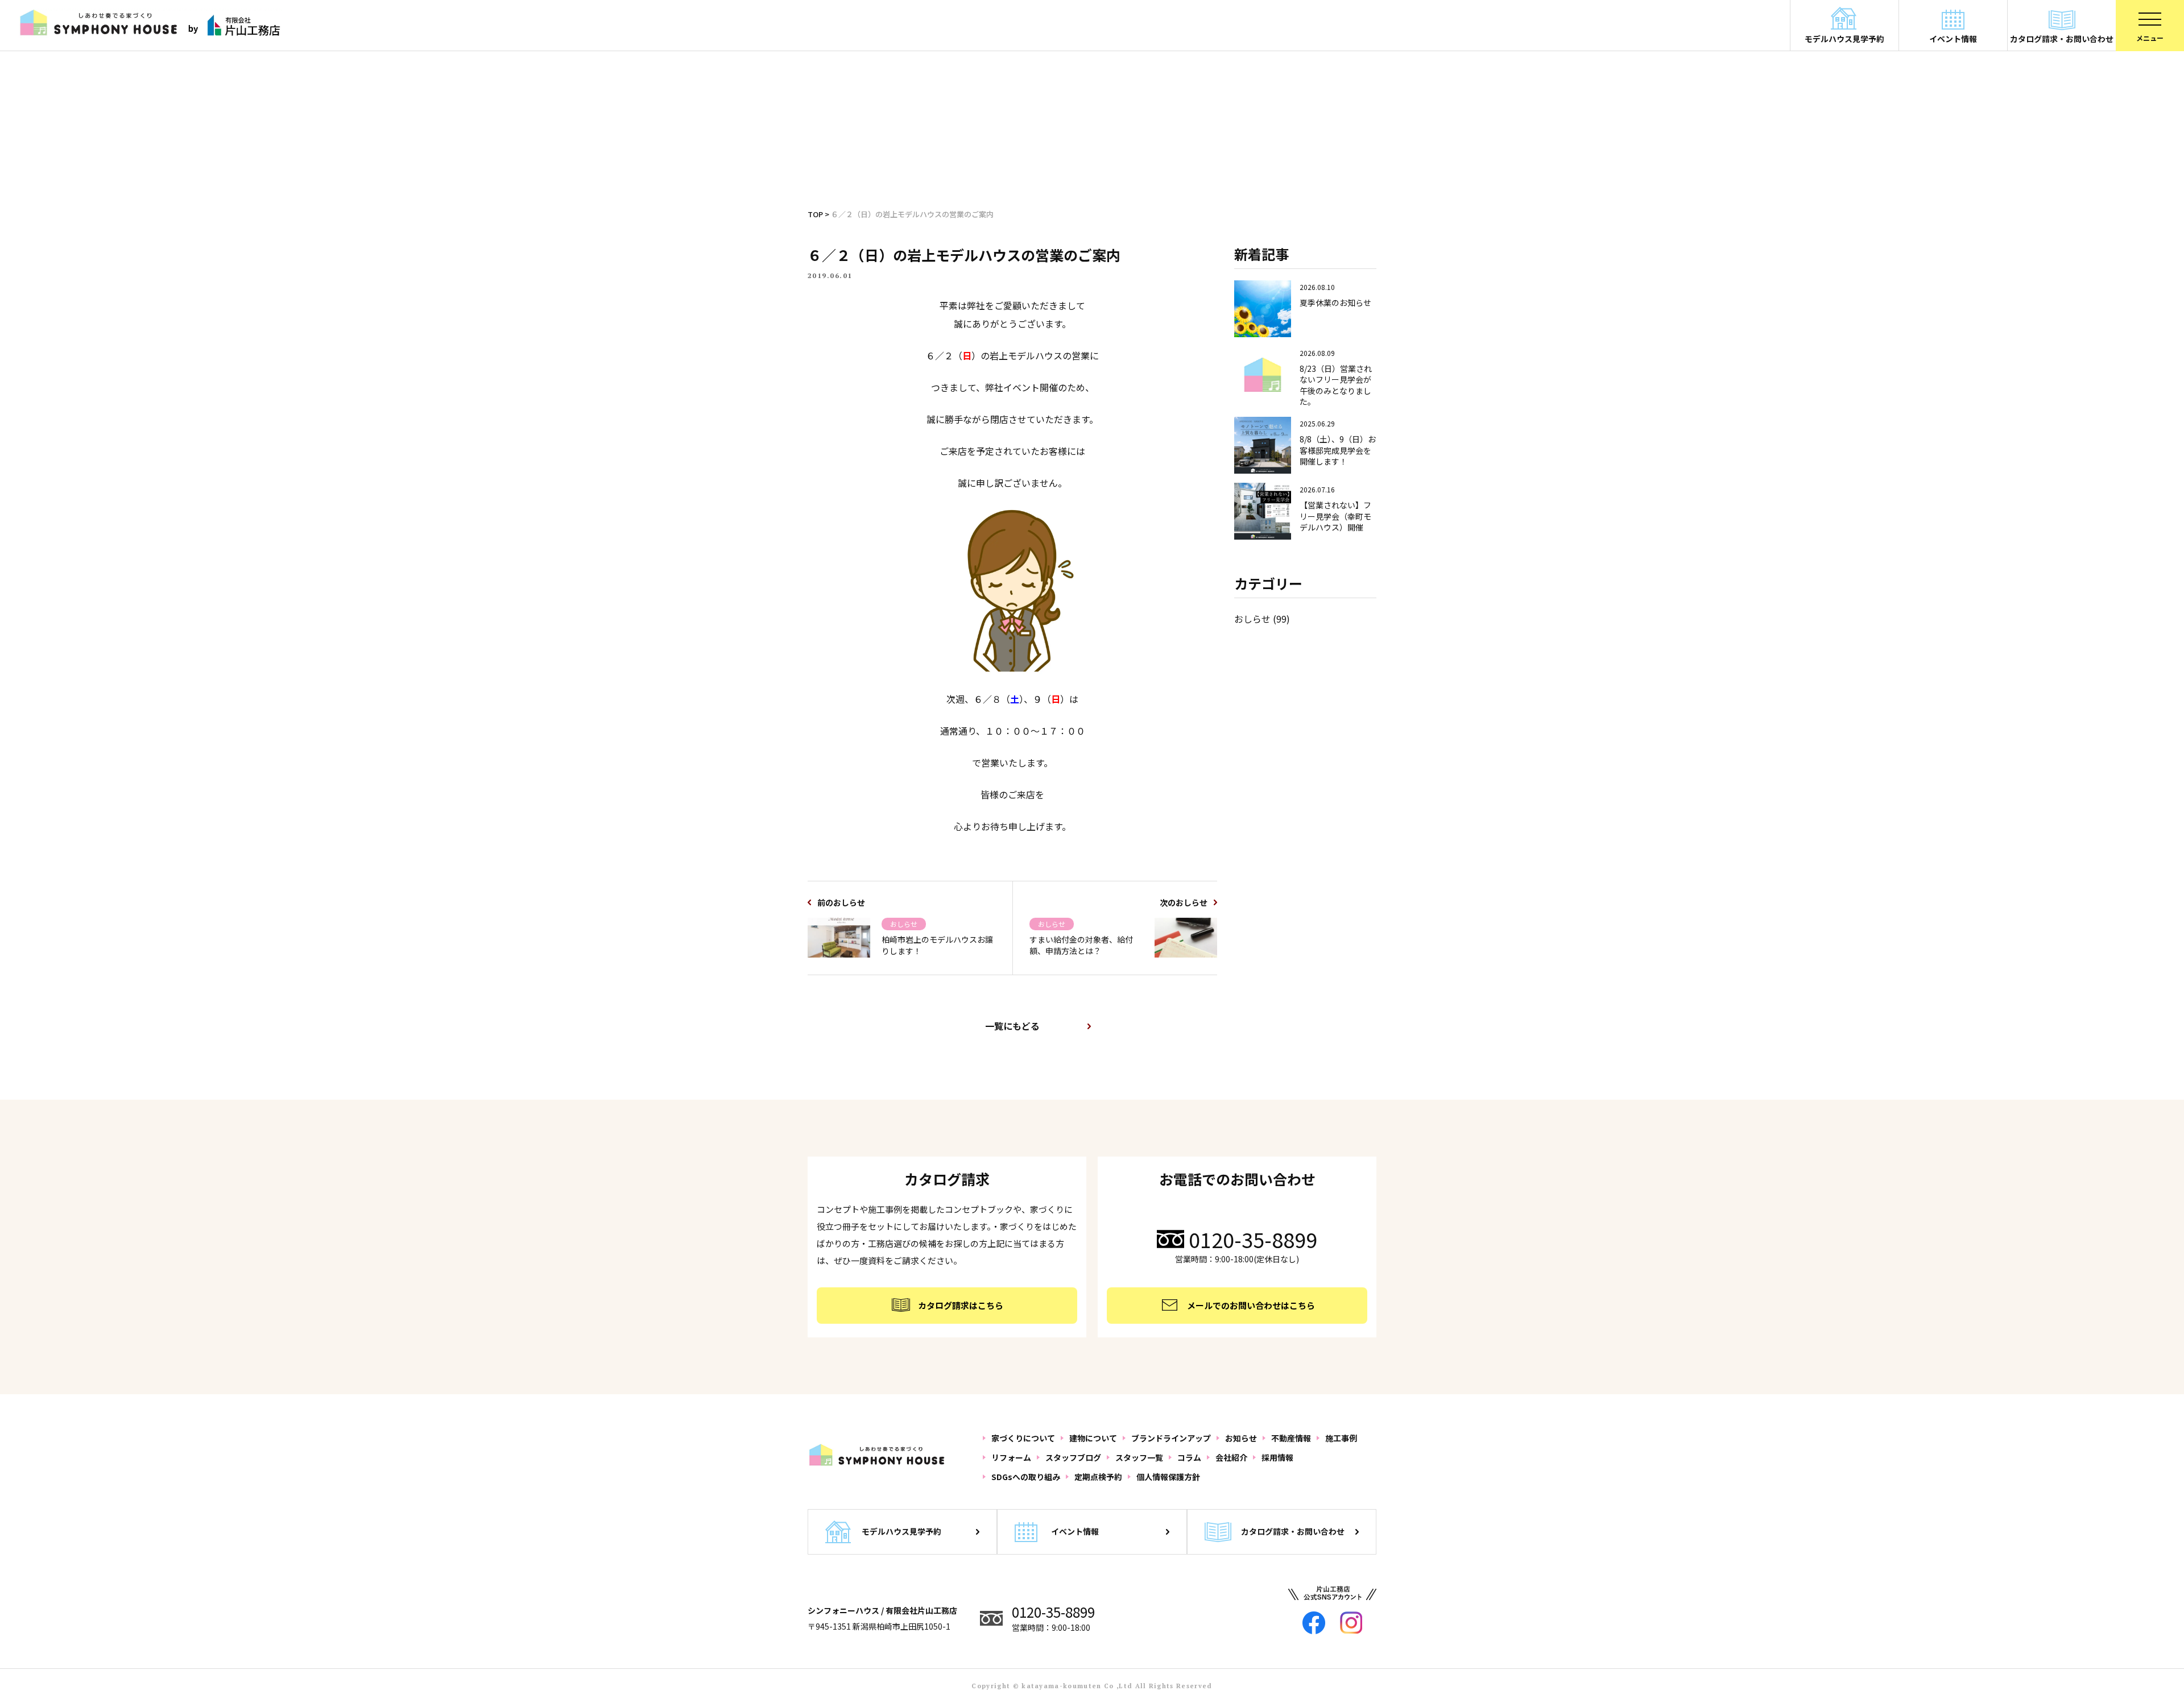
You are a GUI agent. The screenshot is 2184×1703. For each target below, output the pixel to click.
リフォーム (1011, 1457)
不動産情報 (1291, 1438)
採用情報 (1277, 1457)
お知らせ (1241, 1438)
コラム (1189, 1457)
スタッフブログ (1073, 1457)
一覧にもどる (1012, 1026)
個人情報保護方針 (1168, 1477)
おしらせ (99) (1262, 619)
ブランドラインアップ (1171, 1438)
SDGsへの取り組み (1026, 1477)
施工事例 (1341, 1438)
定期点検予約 (1098, 1477)
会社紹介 (1231, 1457)
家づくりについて (1023, 1438)
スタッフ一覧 (1139, 1457)
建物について (1093, 1438)
